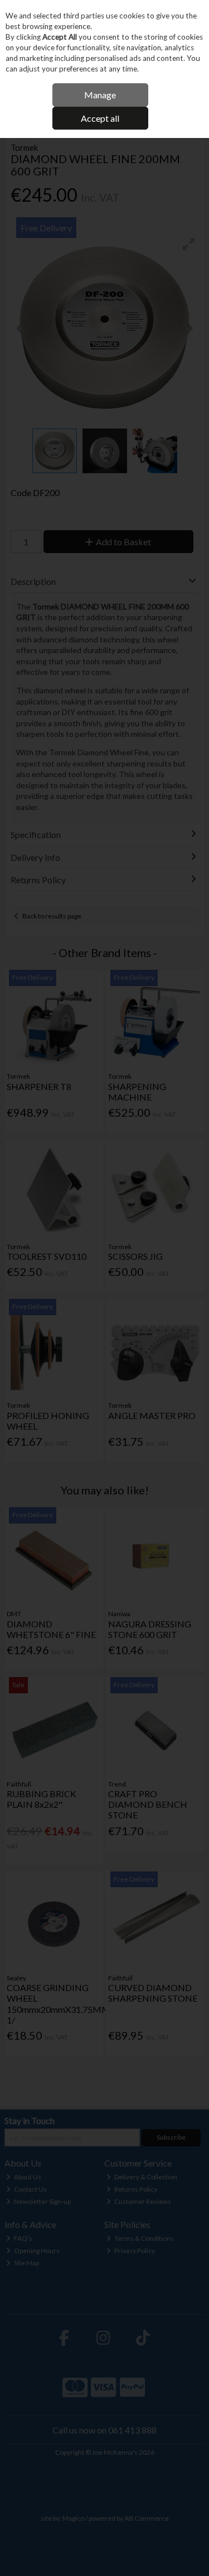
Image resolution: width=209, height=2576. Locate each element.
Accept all (100, 118)
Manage (100, 95)
